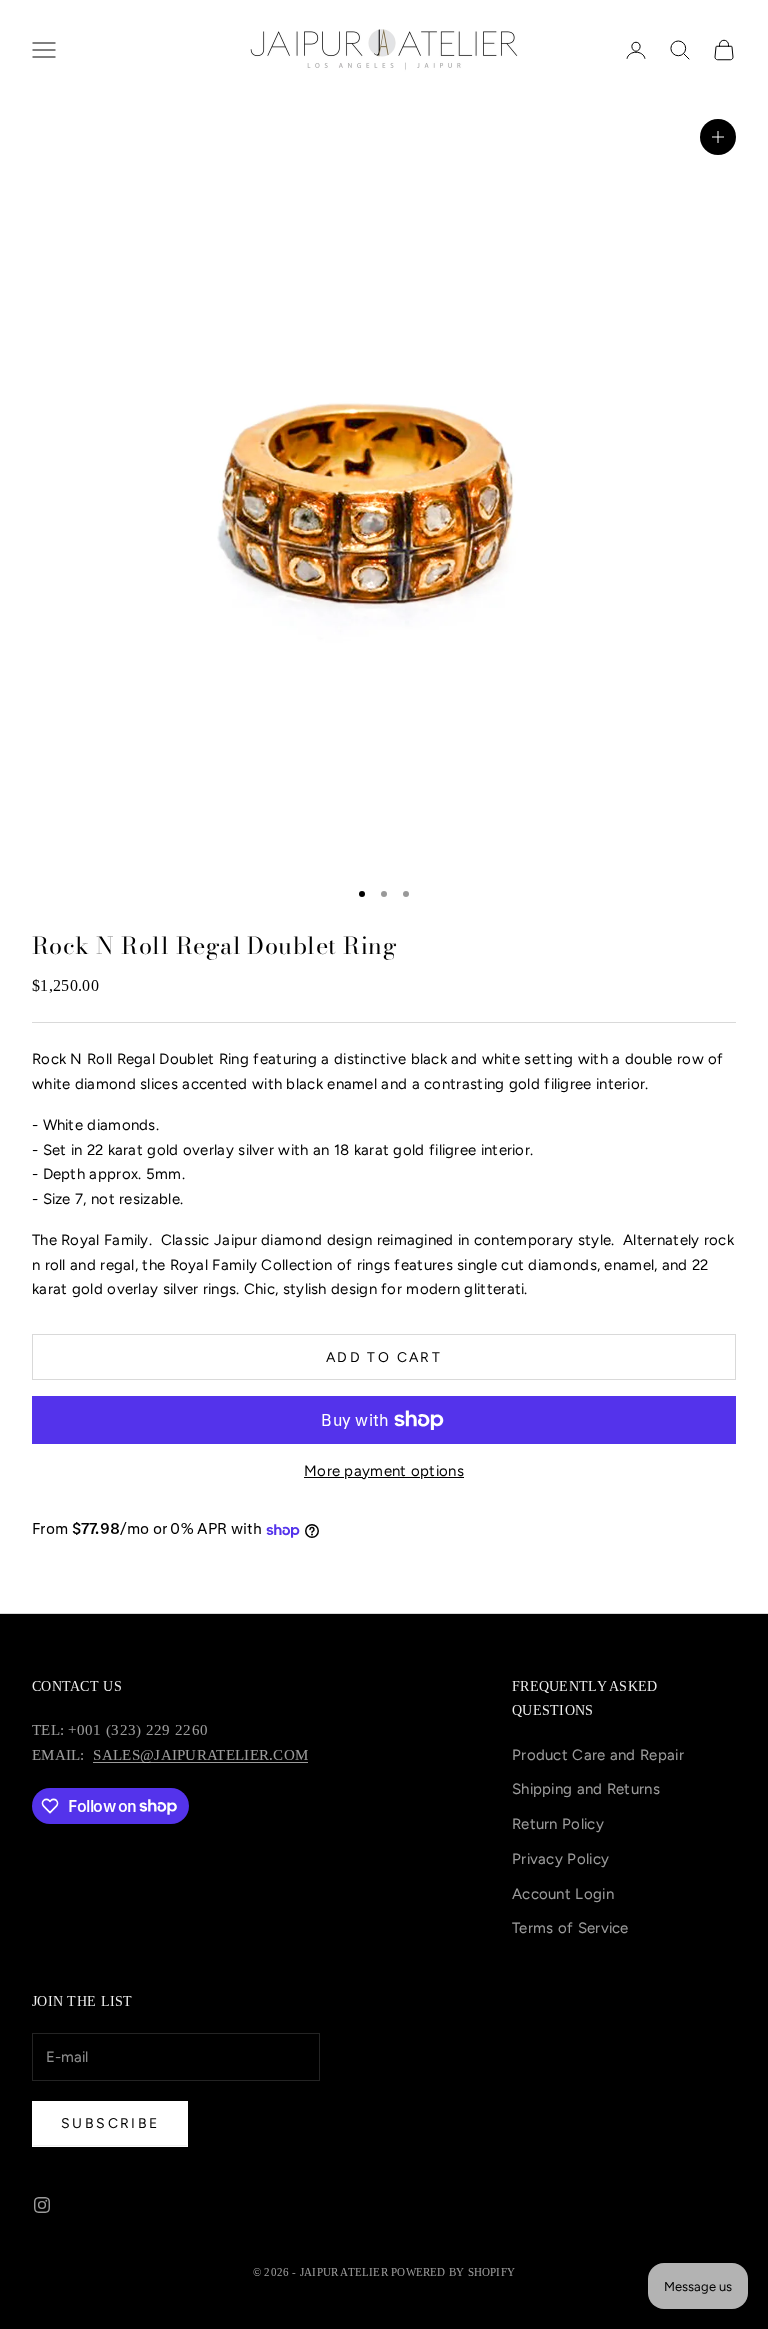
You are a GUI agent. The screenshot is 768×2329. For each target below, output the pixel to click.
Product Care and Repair (598, 1755)
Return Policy (558, 1824)
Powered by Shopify (453, 2272)
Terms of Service (570, 1928)
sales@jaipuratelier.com (200, 1755)
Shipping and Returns (586, 1789)
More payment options (384, 1471)
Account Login (563, 1894)
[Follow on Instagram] (42, 2205)
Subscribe (110, 2123)
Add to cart (384, 1357)
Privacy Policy (560, 1859)
